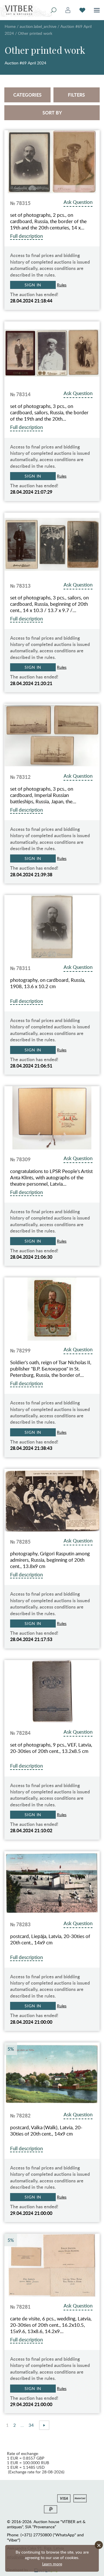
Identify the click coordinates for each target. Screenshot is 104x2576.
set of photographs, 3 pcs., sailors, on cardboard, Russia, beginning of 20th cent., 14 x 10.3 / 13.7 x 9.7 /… (49, 604)
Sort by (52, 113)
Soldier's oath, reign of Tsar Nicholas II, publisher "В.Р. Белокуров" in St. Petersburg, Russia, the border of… (51, 1369)
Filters (76, 95)
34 (31, 2425)
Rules (62, 285)
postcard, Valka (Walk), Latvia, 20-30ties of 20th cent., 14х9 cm (46, 2131)
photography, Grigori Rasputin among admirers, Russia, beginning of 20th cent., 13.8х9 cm (50, 1560)
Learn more (52, 2564)
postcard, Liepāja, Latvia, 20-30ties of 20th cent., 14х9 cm (50, 1939)
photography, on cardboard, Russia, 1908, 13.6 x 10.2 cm (48, 983)
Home (10, 26)
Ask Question (78, 202)
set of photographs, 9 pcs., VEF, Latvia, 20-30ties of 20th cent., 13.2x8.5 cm (51, 1748)
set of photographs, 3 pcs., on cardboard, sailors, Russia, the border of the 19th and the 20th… (49, 413)
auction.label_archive (38, 26)
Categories (27, 95)
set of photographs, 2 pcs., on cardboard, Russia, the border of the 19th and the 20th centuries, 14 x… (48, 221)
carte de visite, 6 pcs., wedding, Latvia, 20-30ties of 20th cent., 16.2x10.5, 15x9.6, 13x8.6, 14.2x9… (51, 2325)
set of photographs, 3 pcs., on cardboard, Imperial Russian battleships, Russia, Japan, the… (43, 795)
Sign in (33, 285)
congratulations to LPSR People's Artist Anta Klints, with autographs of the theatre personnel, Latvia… (51, 1178)
